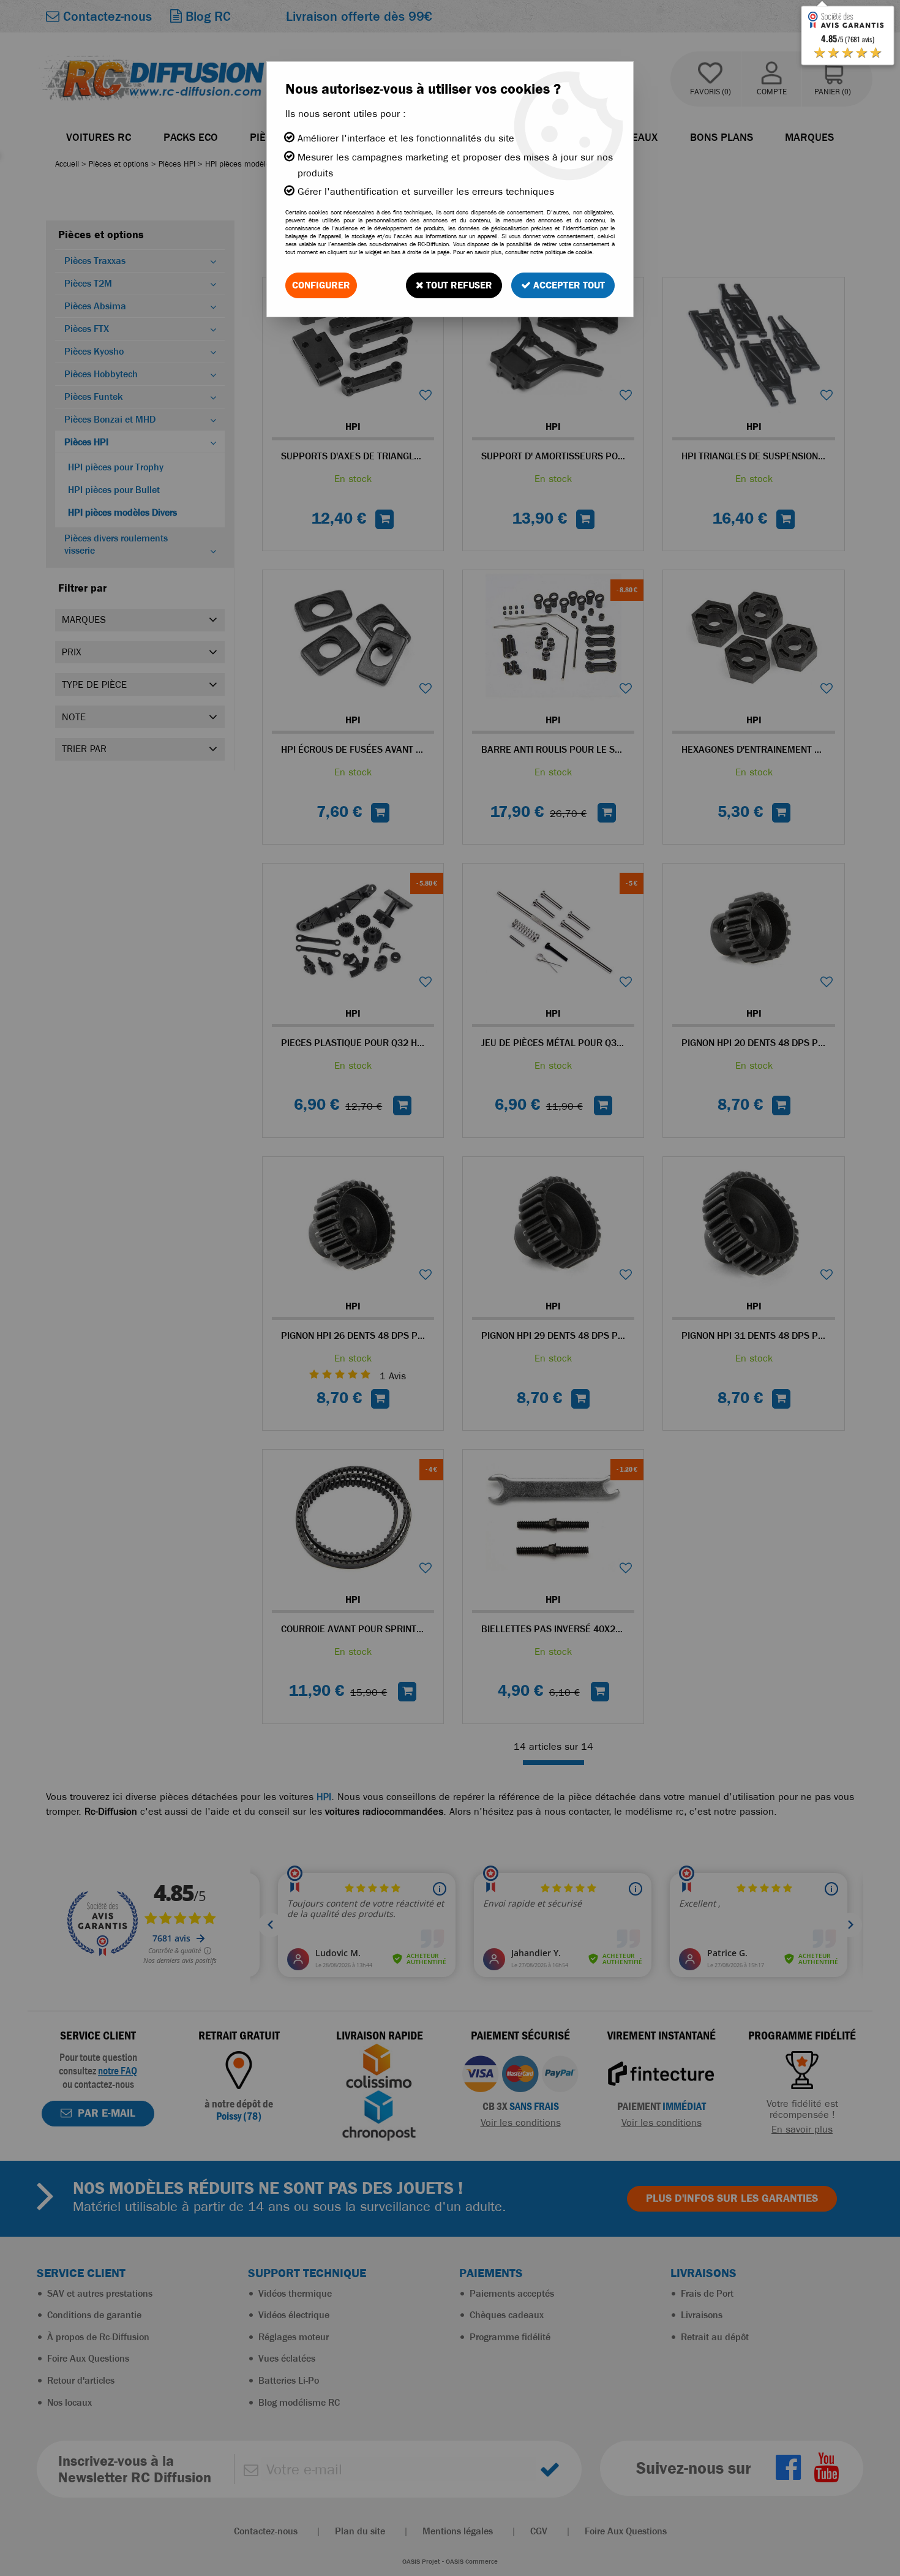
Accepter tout (568, 285)
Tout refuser (458, 285)
